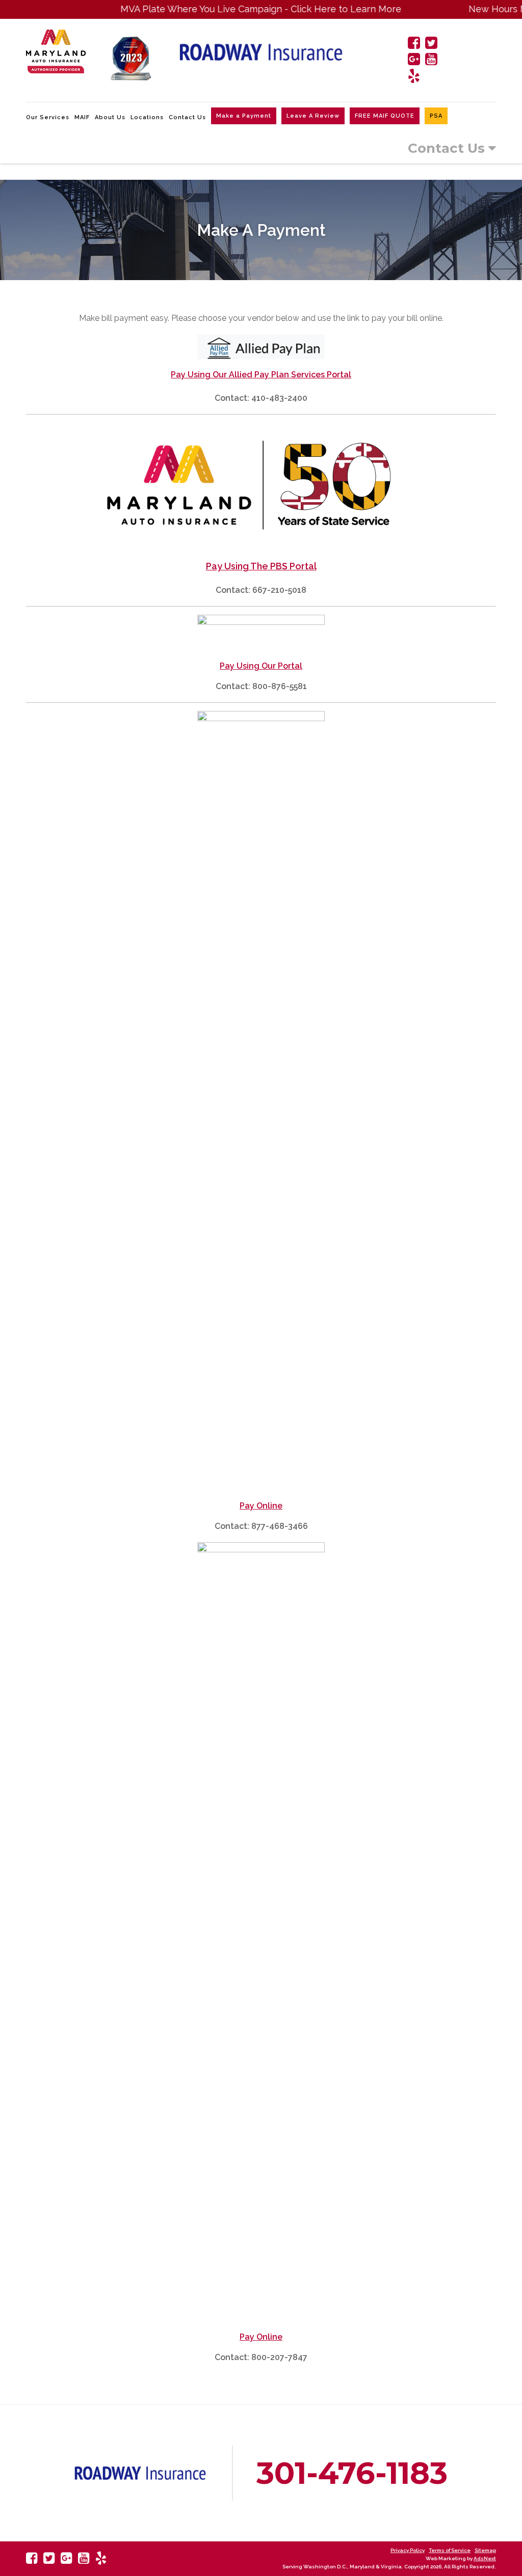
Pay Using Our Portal (261, 666)
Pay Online (261, 1506)
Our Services (48, 117)
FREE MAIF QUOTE (385, 116)
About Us (110, 117)
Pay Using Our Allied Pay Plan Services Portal (261, 375)
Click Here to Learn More (312, 9)
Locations (147, 117)
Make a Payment (244, 116)
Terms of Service (450, 2550)
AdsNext (485, 2558)
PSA (436, 116)
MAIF (82, 117)
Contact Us (187, 117)
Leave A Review (313, 116)
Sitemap (485, 2550)
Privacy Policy (408, 2550)
